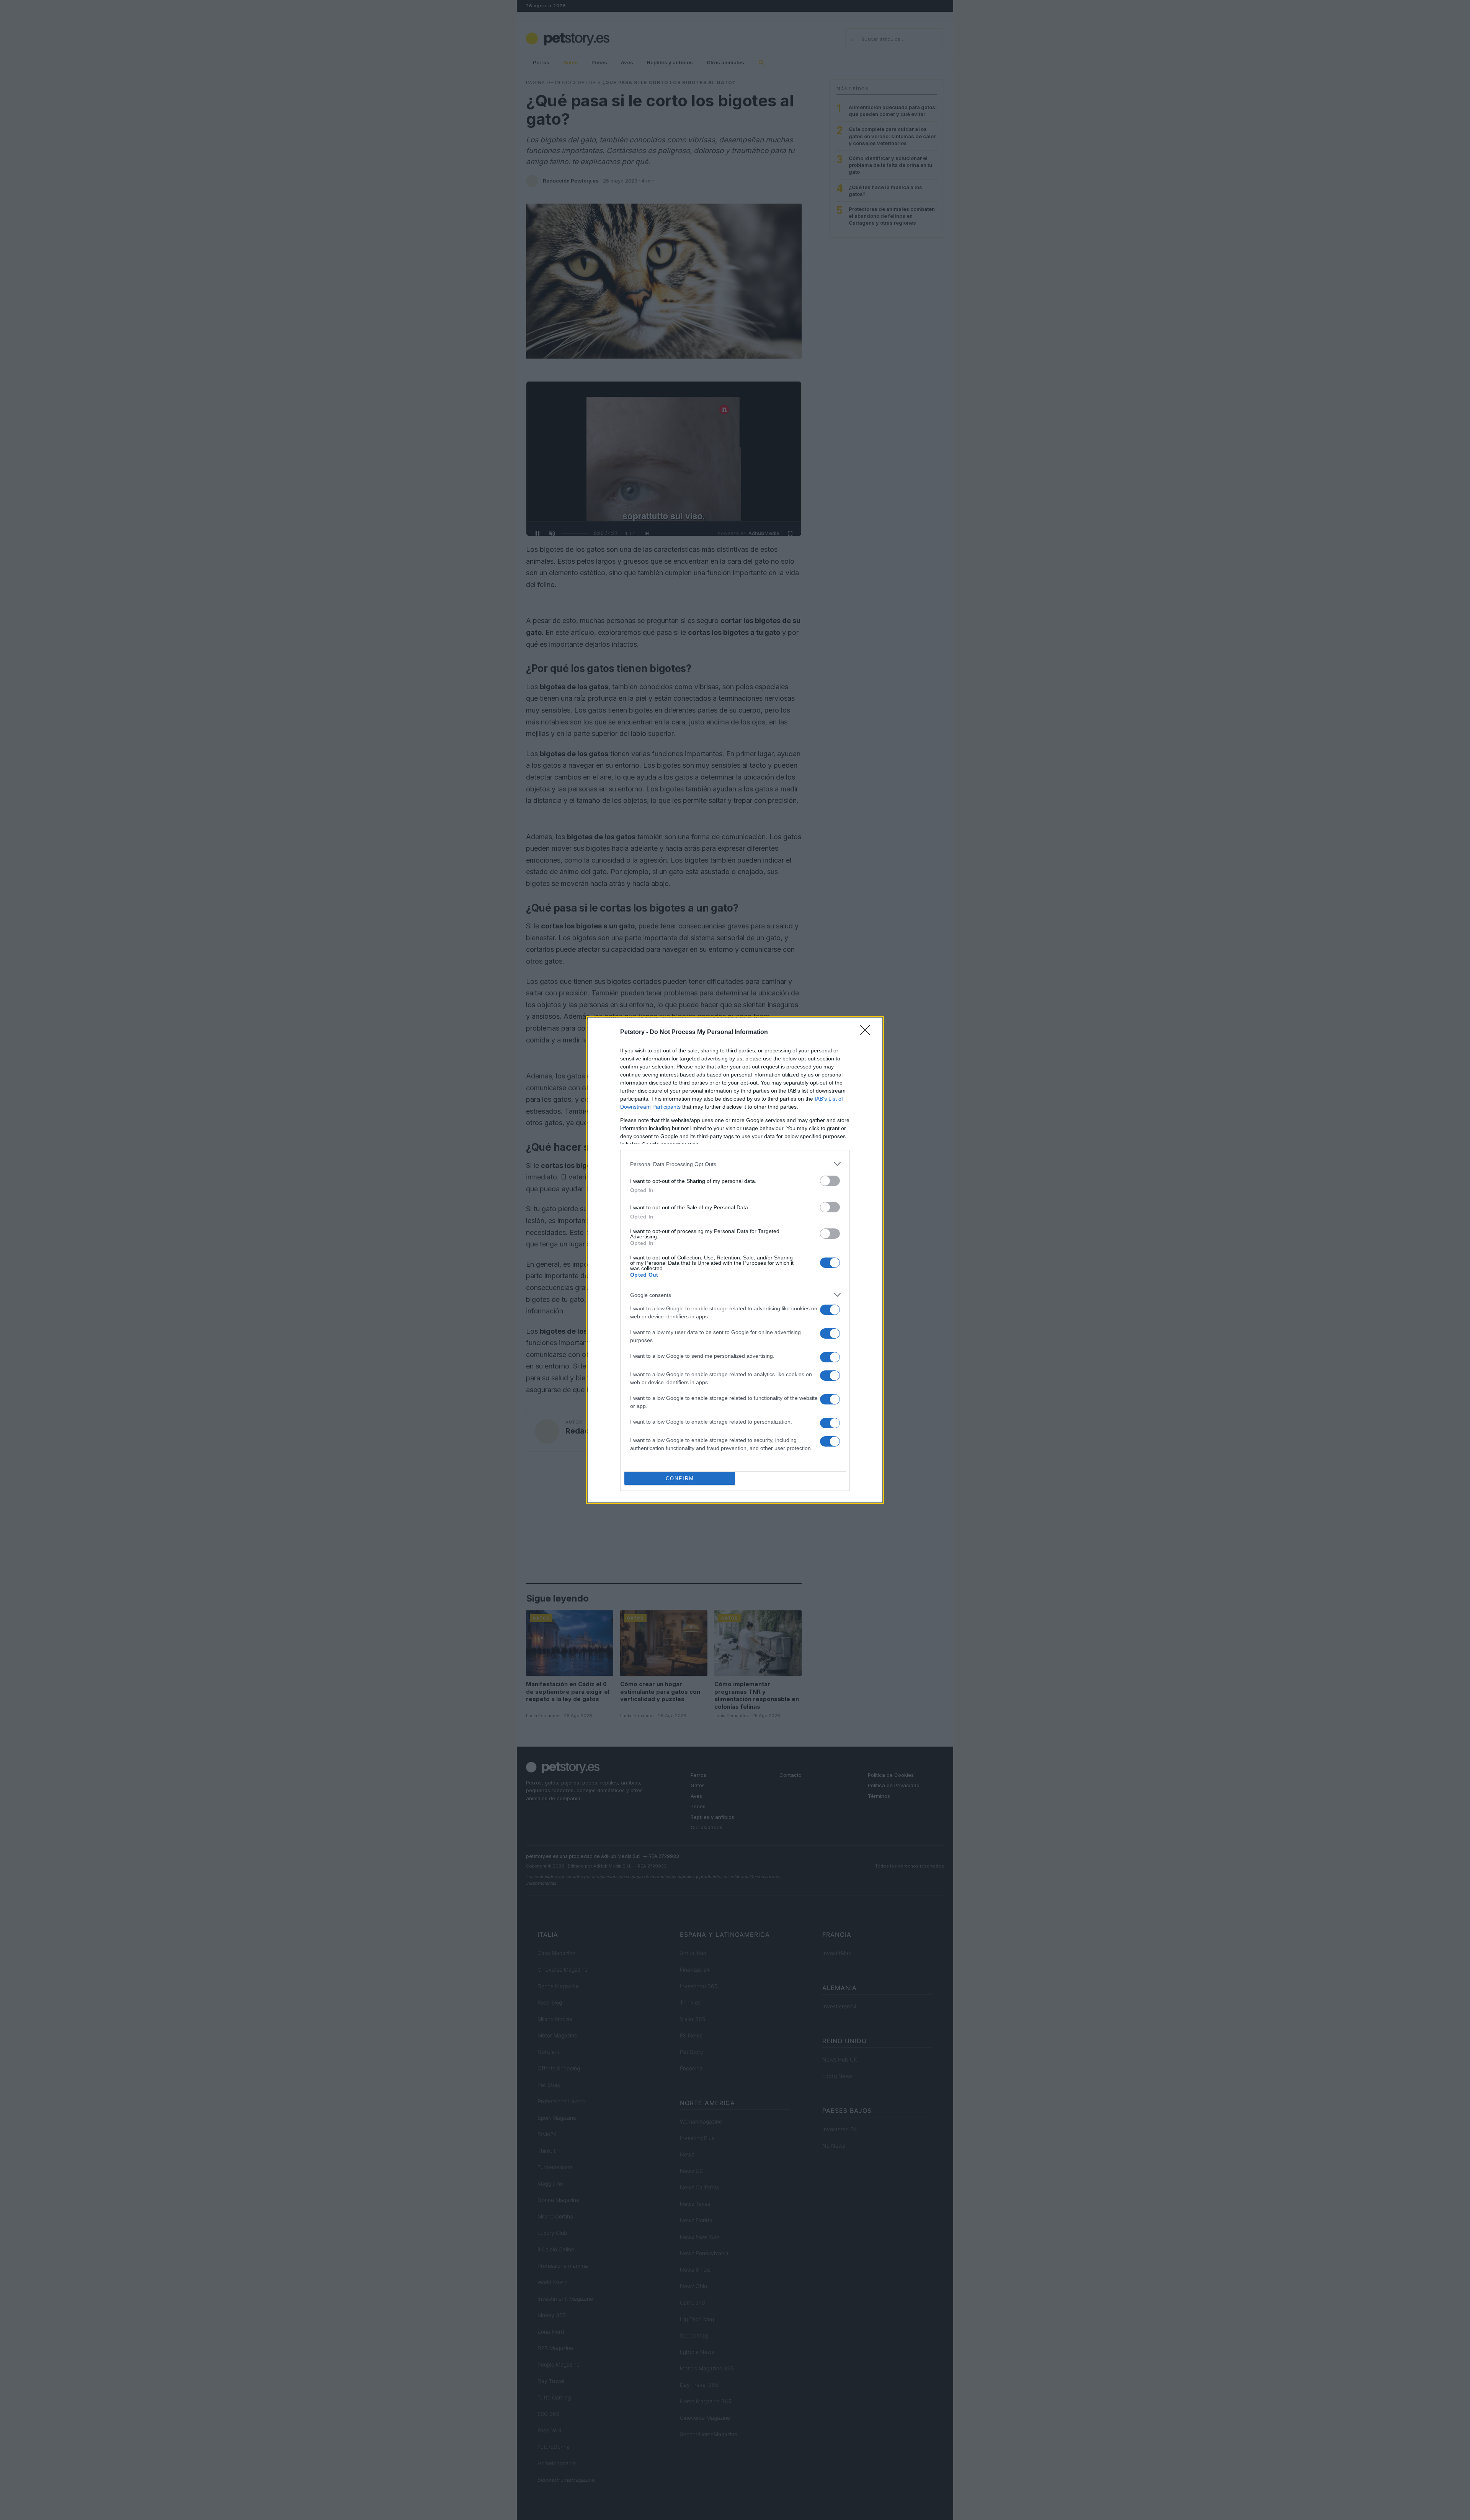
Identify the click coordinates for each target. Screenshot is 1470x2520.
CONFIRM (680, 1479)
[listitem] (735, 1164)
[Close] (867, 1032)
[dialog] (735, 1260)
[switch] (830, 1181)
